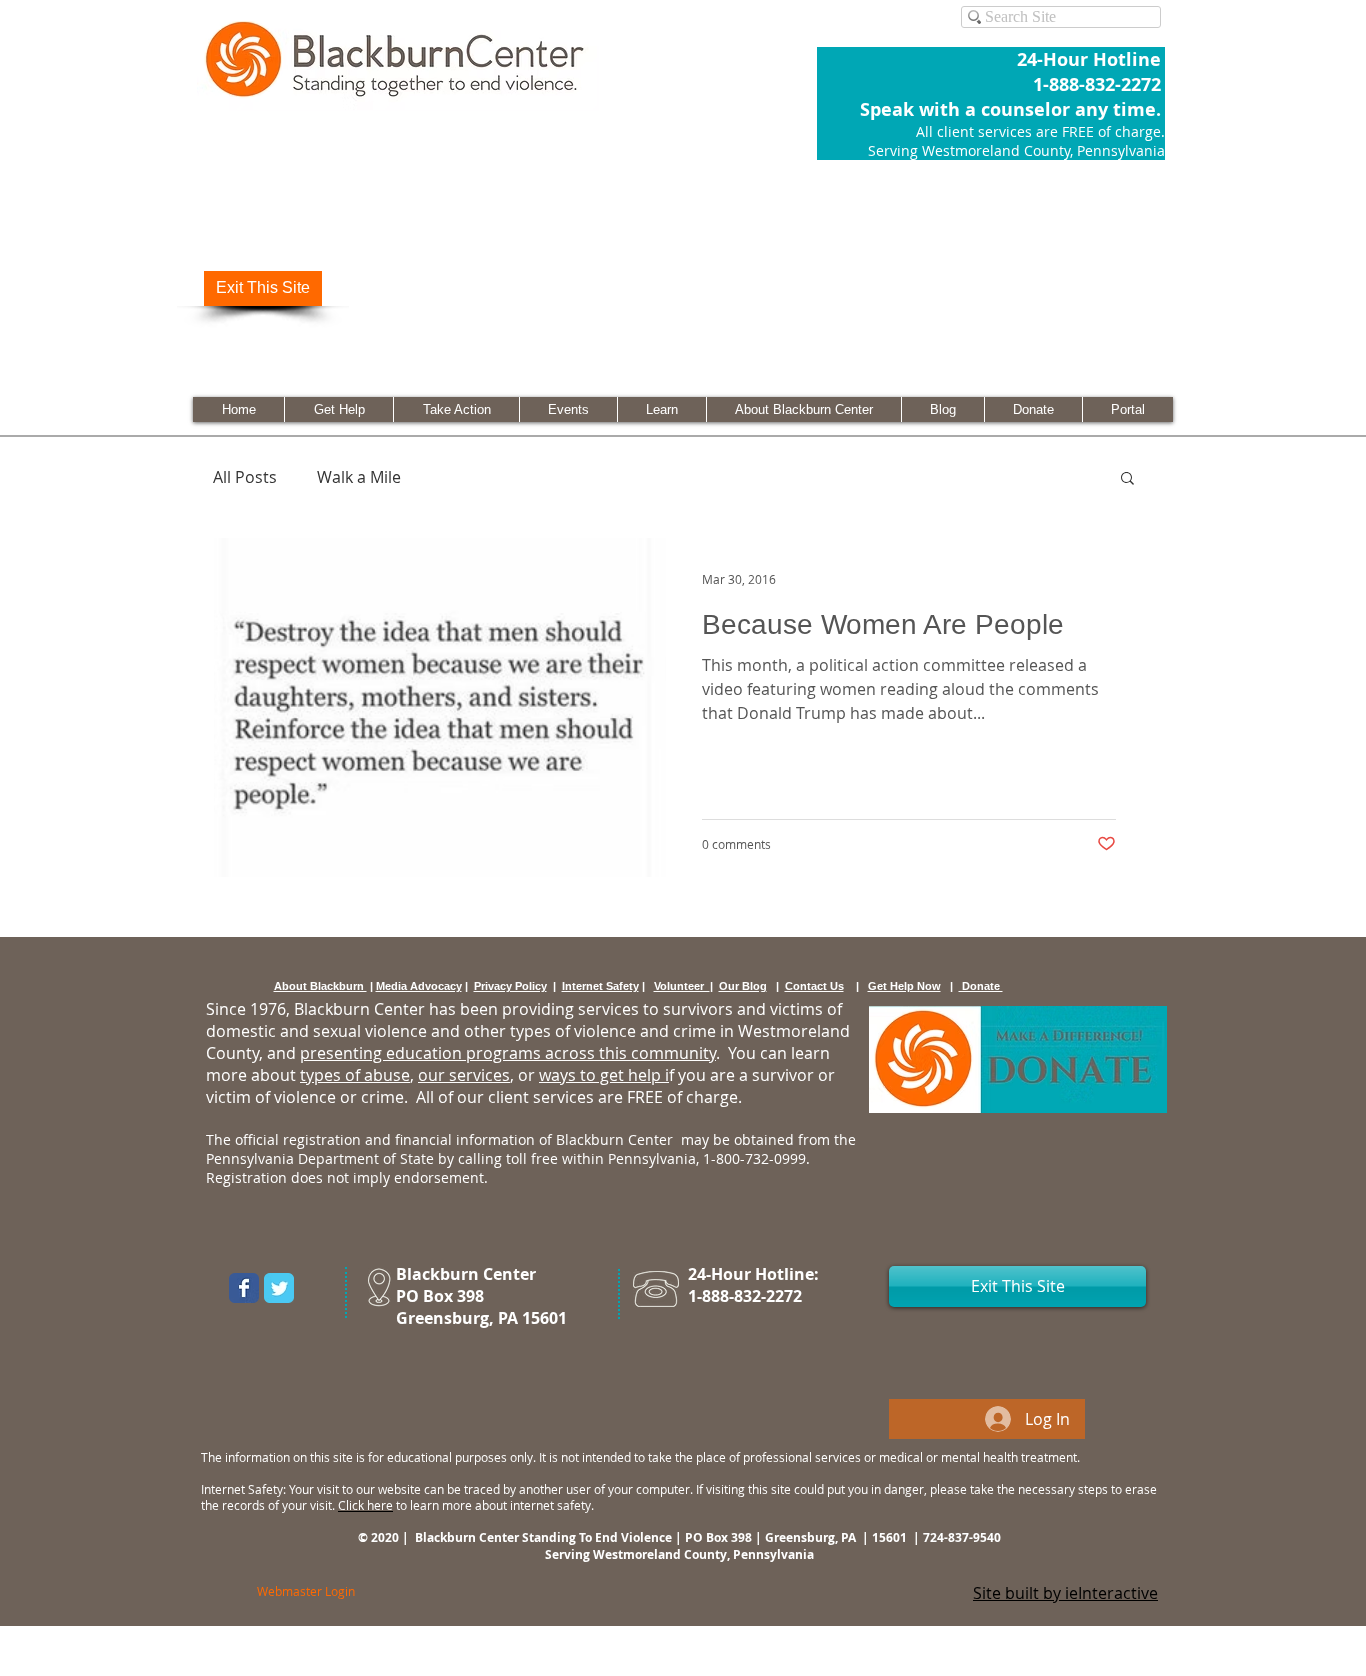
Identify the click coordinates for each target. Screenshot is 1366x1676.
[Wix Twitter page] (279, 1288)
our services (464, 1075)
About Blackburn (320, 986)
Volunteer (682, 986)
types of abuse (355, 1075)
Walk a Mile (359, 477)
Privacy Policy (510, 986)
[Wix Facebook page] (244, 1288)
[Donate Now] (1018, 1059)
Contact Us (814, 986)
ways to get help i (604, 1075)
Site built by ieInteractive (1065, 1593)
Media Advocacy (419, 986)
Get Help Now (904, 986)
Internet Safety (600, 986)
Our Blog (743, 986)
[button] (1127, 479)
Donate (981, 986)
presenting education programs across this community (508, 1053)
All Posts (245, 477)
